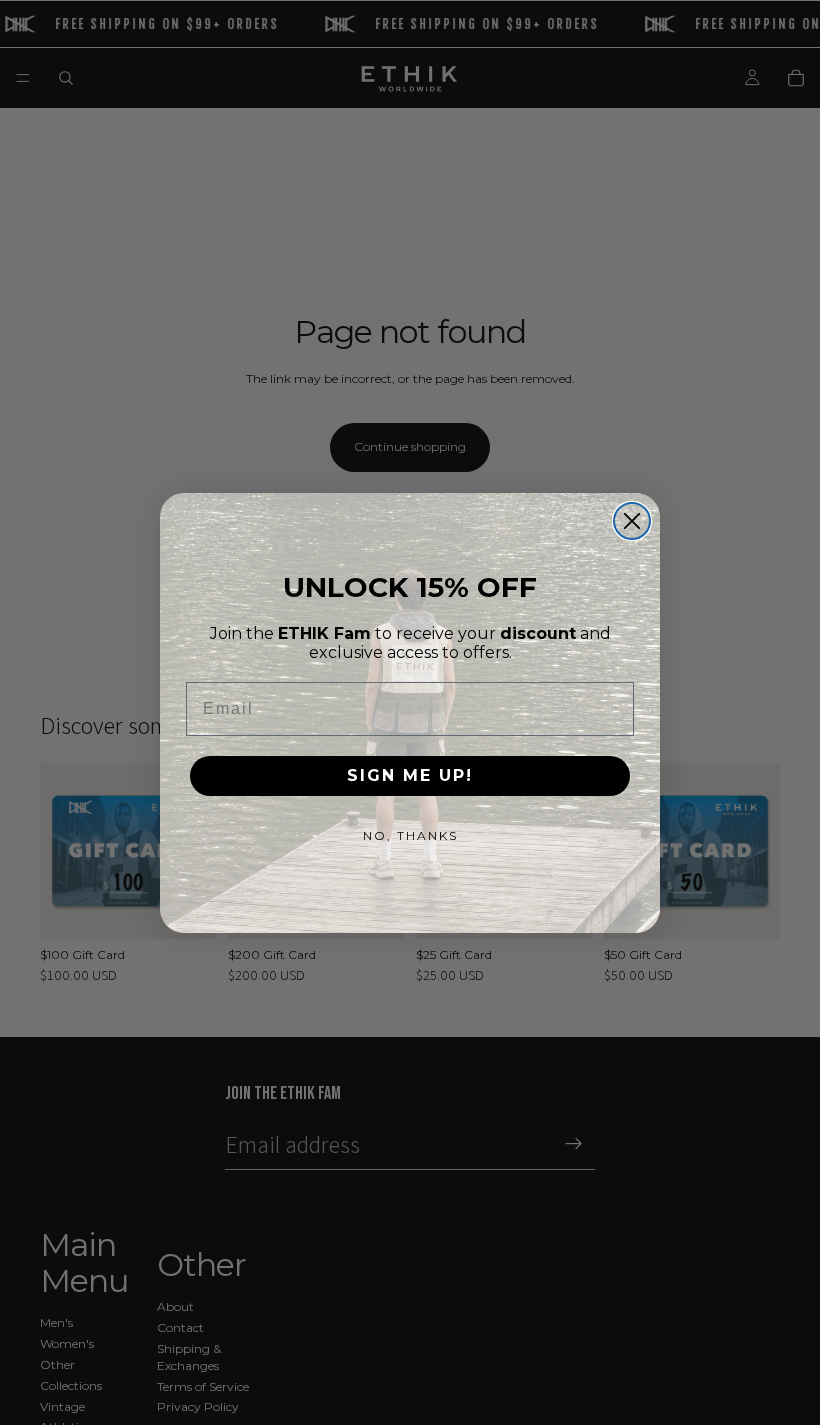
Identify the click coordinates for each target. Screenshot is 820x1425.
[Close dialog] (632, 521)
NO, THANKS (410, 835)
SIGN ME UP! (410, 775)
